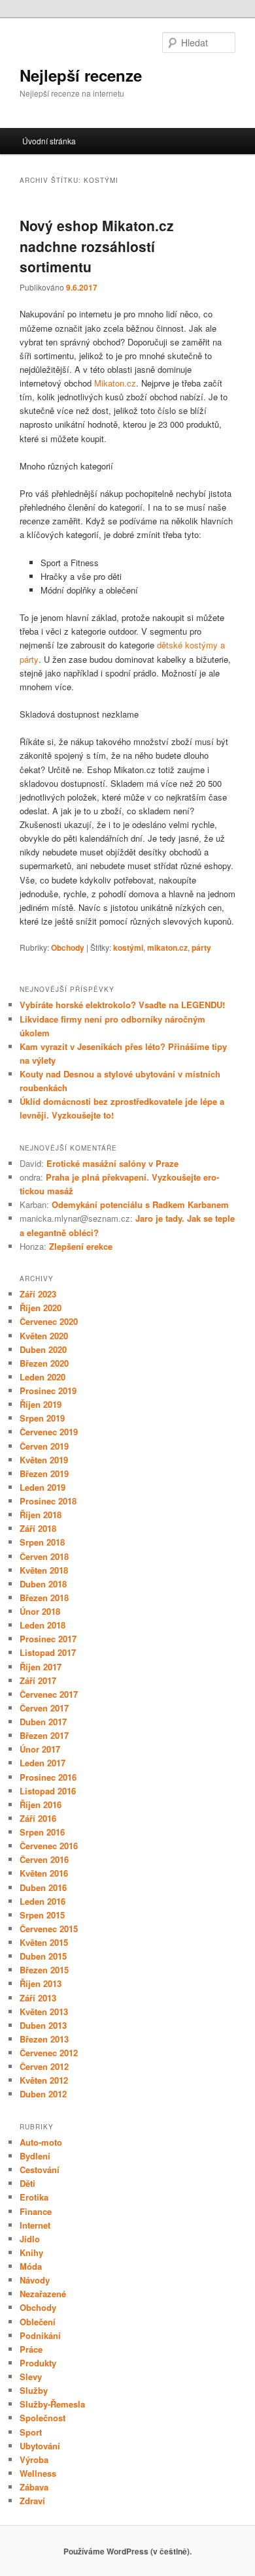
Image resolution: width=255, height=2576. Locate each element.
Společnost (42, 2418)
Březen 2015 (44, 1970)
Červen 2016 (44, 1859)
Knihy (31, 2252)
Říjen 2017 (41, 1667)
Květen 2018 (44, 1570)
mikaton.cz (167, 947)
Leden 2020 (42, 1377)
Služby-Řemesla (52, 2404)
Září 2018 (38, 1528)
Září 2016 (38, 1818)
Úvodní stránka (49, 141)
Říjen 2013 (41, 1983)
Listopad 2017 (48, 1652)
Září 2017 (38, 1680)
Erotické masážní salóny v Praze (112, 1163)
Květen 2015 (44, 1942)
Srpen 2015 (42, 1915)
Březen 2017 (44, 1735)
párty (201, 947)
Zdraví (32, 2501)
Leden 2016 (42, 1901)
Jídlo (30, 2239)
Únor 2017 (40, 1749)
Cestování (40, 2170)
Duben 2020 (43, 1349)
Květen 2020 (44, 1336)
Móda (31, 2266)
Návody (35, 2280)
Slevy (31, 2377)
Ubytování (40, 2446)
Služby (34, 2390)
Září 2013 (38, 1998)
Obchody (68, 947)
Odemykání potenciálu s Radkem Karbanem (140, 1204)
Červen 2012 (44, 2066)
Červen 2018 (44, 1556)
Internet (35, 2225)
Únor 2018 (40, 1611)
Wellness (38, 2473)
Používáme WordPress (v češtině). (127, 2551)
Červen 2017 (44, 1708)
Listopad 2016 (48, 1791)
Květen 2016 (44, 1873)
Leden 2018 (42, 1625)
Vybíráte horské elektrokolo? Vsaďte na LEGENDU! (122, 1005)
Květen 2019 (44, 1460)
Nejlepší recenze (81, 75)
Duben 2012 (43, 2094)
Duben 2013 (43, 2025)
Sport (31, 2432)
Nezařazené (43, 2294)
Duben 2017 (43, 1722)
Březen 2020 (44, 1363)
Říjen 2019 (41, 1404)
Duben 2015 (43, 1956)
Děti (27, 2183)
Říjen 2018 (41, 1515)
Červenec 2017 (49, 1694)
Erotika (34, 2197)
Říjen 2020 (41, 1308)
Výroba (34, 2459)
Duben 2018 (43, 1584)
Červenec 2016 (49, 1846)
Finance (36, 2211)
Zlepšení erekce (81, 1246)
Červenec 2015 (49, 1929)
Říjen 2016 (41, 1805)
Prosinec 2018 (48, 1501)
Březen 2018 (44, 1598)
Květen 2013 (44, 2012)
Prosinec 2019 (48, 1391)
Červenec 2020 (49, 1321)
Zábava (34, 2487)
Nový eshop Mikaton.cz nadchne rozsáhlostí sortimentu (97, 246)
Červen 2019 (44, 1446)
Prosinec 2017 (48, 1639)
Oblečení (38, 2322)
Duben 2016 (43, 1887)
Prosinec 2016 (48, 1777)
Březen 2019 (44, 1473)
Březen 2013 (44, 2039)
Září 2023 (38, 1294)
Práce (31, 2349)
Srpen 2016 (42, 1832)
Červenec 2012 (49, 2053)
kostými (128, 947)
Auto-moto (41, 2142)
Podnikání (40, 2335)
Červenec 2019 (49, 1432)
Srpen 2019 (42, 1418)
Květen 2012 (44, 2080)
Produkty (38, 2363)
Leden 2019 (42, 1487)
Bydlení (35, 2156)
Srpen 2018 (42, 1542)
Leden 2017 (42, 1763)
